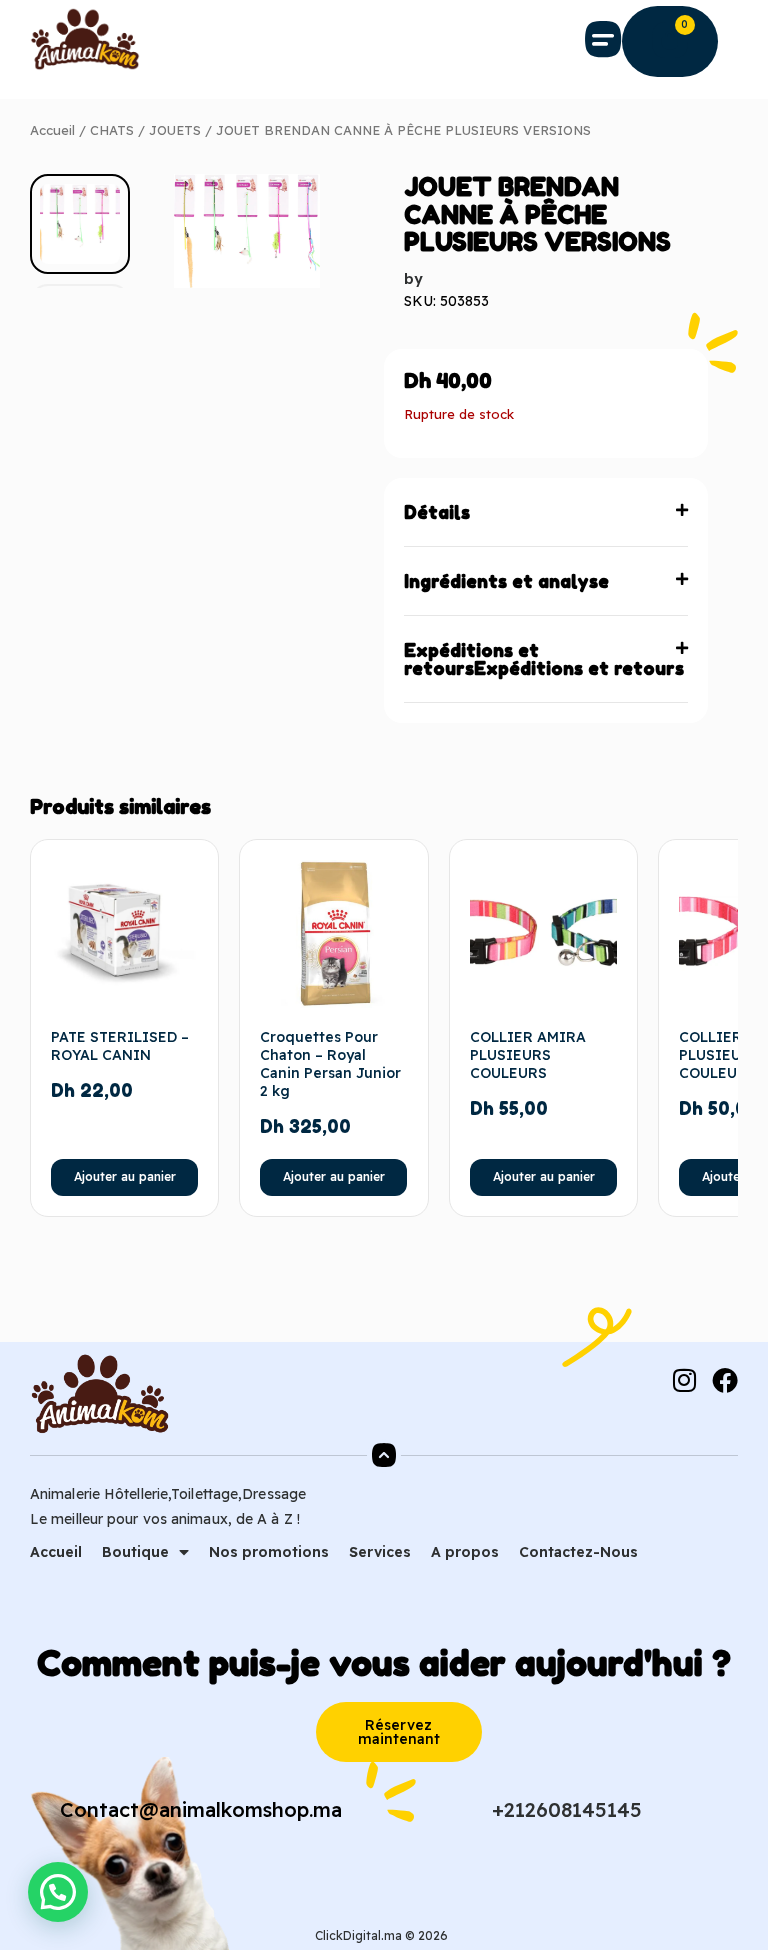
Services (380, 1552)
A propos (465, 1552)
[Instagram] (684, 1380)
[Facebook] (725, 1380)
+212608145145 (567, 1809)
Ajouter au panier (125, 1176)
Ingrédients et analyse (506, 581)
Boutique (135, 1552)
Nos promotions (269, 1552)
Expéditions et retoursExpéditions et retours (544, 659)
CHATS (112, 130)
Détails (437, 512)
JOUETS (175, 130)
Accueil (52, 130)
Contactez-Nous (578, 1552)
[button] (604, 39)
